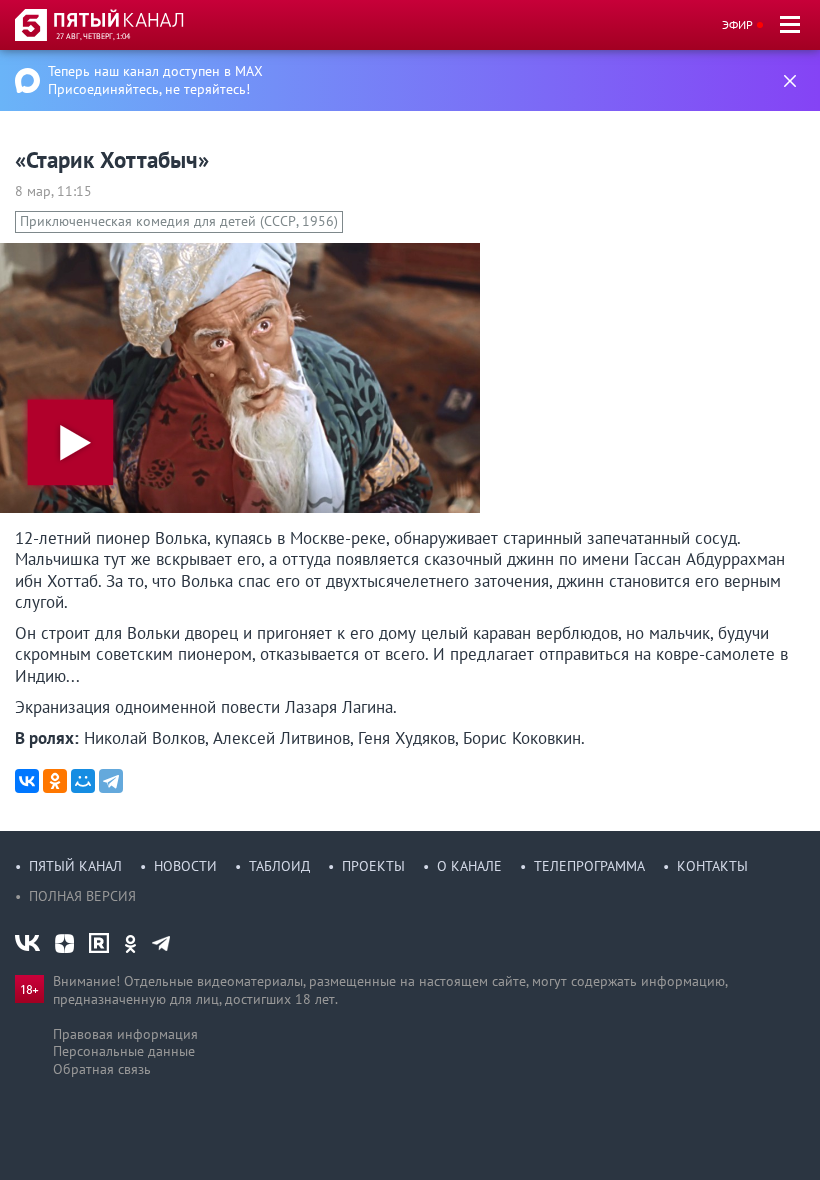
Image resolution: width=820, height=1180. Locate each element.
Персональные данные (124, 1051)
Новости (185, 866)
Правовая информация (125, 1034)
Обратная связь (102, 1069)
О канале (469, 866)
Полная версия (82, 896)
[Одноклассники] (55, 781)
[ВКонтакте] (27, 781)
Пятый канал (75, 866)
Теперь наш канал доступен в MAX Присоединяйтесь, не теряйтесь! (155, 80)
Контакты (712, 866)
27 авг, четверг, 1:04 (93, 36)
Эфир (737, 24)
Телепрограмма (589, 866)
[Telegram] (111, 781)
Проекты (373, 866)
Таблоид (279, 866)
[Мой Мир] (83, 781)
